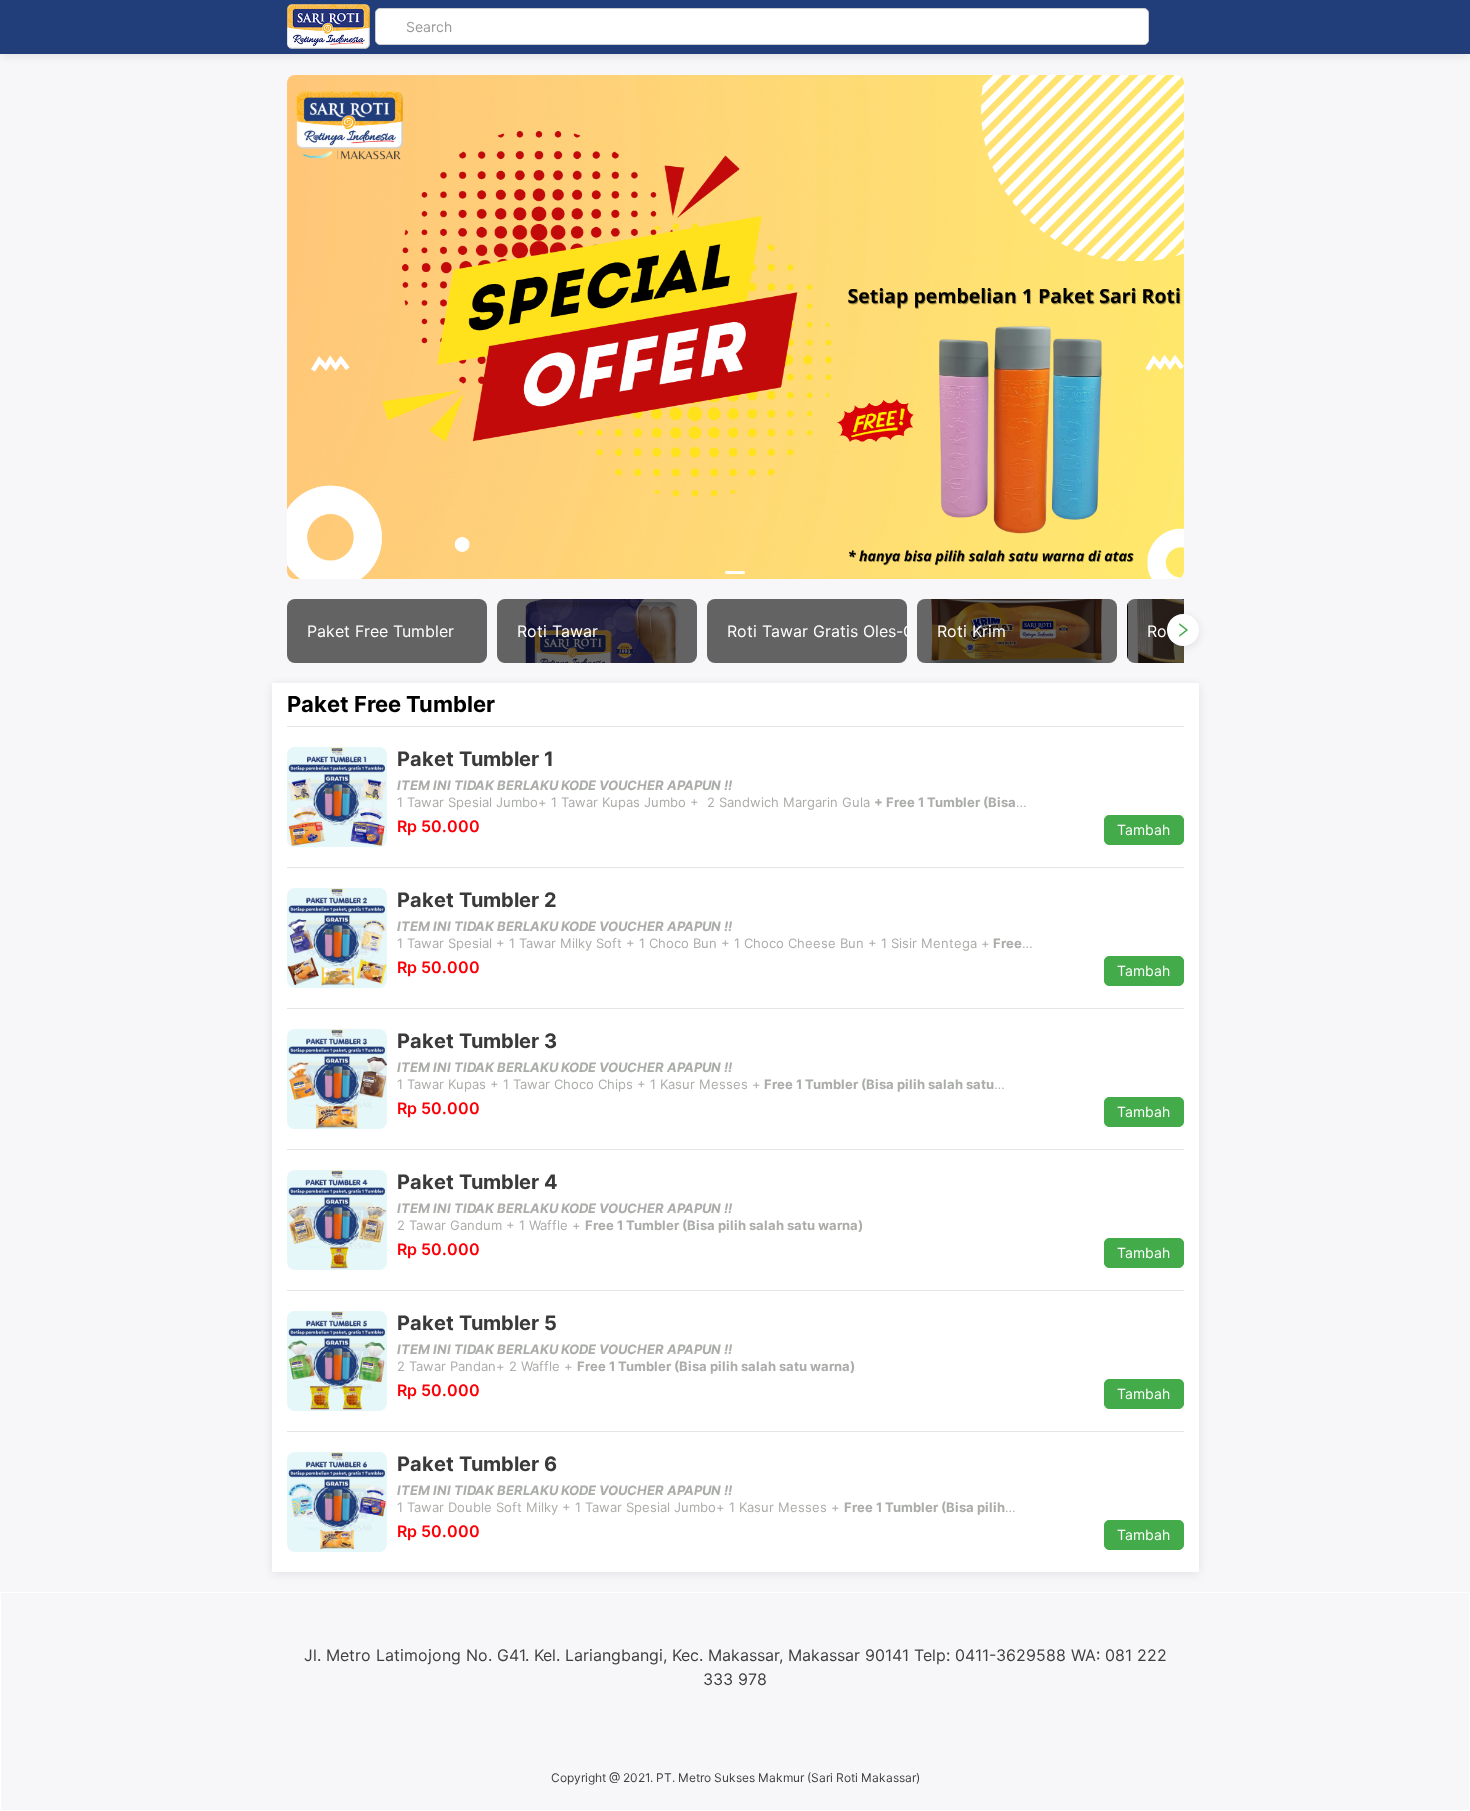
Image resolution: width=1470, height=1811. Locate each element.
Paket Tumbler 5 (477, 1323)
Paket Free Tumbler (380, 631)
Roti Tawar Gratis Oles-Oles (817, 631)
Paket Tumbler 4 (477, 1182)
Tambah (1143, 829)
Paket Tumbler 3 (477, 1041)
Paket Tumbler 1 (475, 759)
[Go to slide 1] (735, 572)
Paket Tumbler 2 (477, 900)
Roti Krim (971, 631)
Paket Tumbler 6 (477, 1464)
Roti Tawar (557, 631)
